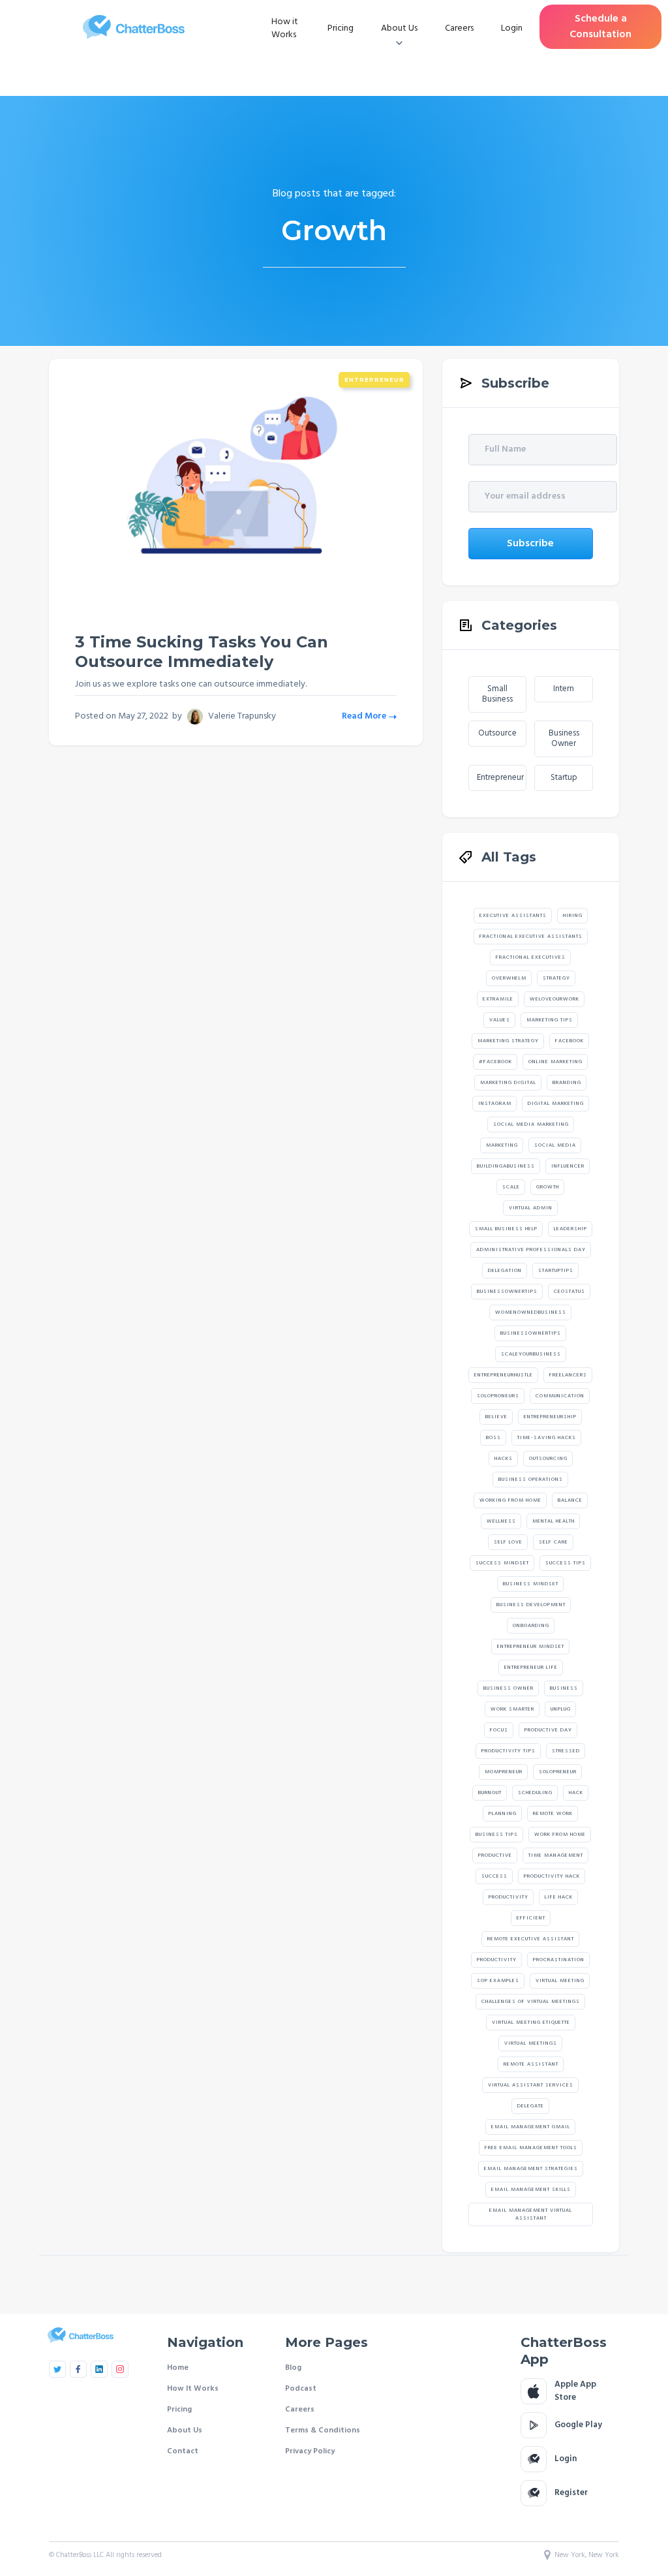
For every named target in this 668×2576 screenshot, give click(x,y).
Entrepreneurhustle (504, 1375)
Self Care (554, 1542)
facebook (569, 1041)
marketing (502, 1145)
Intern (564, 689)
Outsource (497, 733)
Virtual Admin (531, 1208)
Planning (503, 1814)
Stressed (566, 1751)
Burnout (490, 1793)
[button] (399, 29)
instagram (495, 1104)
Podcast (301, 2389)
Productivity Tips (509, 1751)
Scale (511, 1187)
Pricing (341, 28)
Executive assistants (513, 916)
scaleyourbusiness (531, 1354)
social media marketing (531, 1125)
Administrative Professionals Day (531, 1250)
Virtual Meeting (560, 1981)
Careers (459, 28)
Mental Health (554, 1521)
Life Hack (559, 1897)
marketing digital (508, 1083)
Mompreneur (504, 1772)
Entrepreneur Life (531, 1668)
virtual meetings (531, 2043)
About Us (185, 2430)
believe (496, 1417)
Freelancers (568, 1375)
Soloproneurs (498, 1396)
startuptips (556, 1271)
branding (567, 1083)
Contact (183, 2451)
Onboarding (531, 1626)
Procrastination (559, 1960)
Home (178, 2368)
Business (564, 1688)
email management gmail (531, 2127)
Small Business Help (506, 1229)
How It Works (193, 2389)
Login (512, 28)
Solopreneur (558, 1772)
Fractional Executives (531, 957)
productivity (497, 1960)
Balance (570, 1500)
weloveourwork (554, 999)
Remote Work (553, 1814)
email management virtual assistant (531, 2214)
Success (494, 1876)
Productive (495, 1855)
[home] (134, 27)
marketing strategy (508, 1041)
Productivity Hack (552, 1876)
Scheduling (535, 1793)
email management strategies (531, 2169)
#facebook (495, 1062)
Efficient (531, 1918)
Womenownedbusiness (531, 1312)
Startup (564, 778)
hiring (573, 916)
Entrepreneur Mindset (531, 1647)
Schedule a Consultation (600, 27)
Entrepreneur (374, 380)
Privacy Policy (310, 2451)
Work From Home (560, 1835)
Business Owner (564, 738)
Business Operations (531, 1480)
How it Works (285, 28)
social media (555, 1145)
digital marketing (556, 1104)
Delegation (505, 1271)
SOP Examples (498, 1981)
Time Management (556, 1855)
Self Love (508, 1542)
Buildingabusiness (506, 1166)
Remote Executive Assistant (531, 1939)
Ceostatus (569, 1292)
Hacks (504, 1459)
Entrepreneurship (550, 1417)
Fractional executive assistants (531, 937)
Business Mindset (531, 1584)
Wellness (501, 1521)
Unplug (561, 1709)
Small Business (497, 694)
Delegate (531, 2106)
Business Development (531, 1605)
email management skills (531, 2190)
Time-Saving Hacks (547, 1438)
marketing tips (550, 1020)
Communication (560, 1396)
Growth (548, 1187)
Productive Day (548, 1730)
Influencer (568, 1166)
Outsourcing (548, 1459)
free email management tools (531, 2148)
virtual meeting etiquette (531, 2023)
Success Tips (566, 1563)
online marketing (555, 1062)
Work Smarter (512, 1709)
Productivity (509, 1897)
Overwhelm (509, 978)
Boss (493, 1438)
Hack (576, 1793)
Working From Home (510, 1500)
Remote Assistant (531, 2064)
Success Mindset (502, 1563)
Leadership (570, 1229)
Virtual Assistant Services (531, 2085)
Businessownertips (507, 1292)
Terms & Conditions (323, 2430)
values (500, 1020)
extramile (498, 999)
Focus (499, 1730)
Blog (293, 2368)
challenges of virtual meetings (531, 2002)
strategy (556, 978)
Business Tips (497, 1835)
